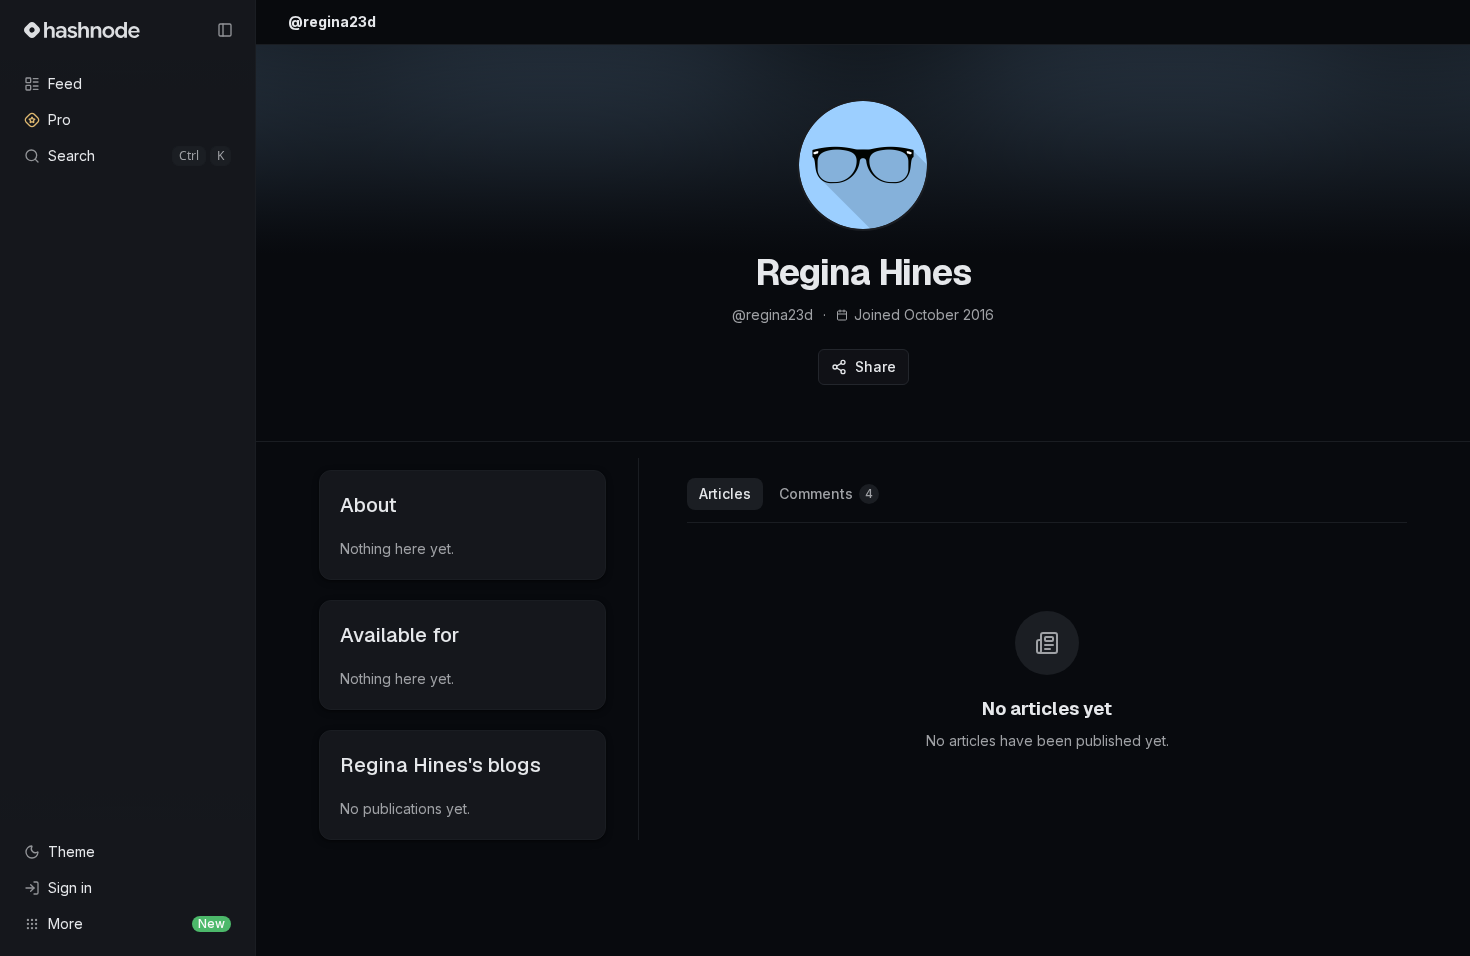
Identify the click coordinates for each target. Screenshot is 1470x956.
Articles (725, 493)
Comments (826, 493)
